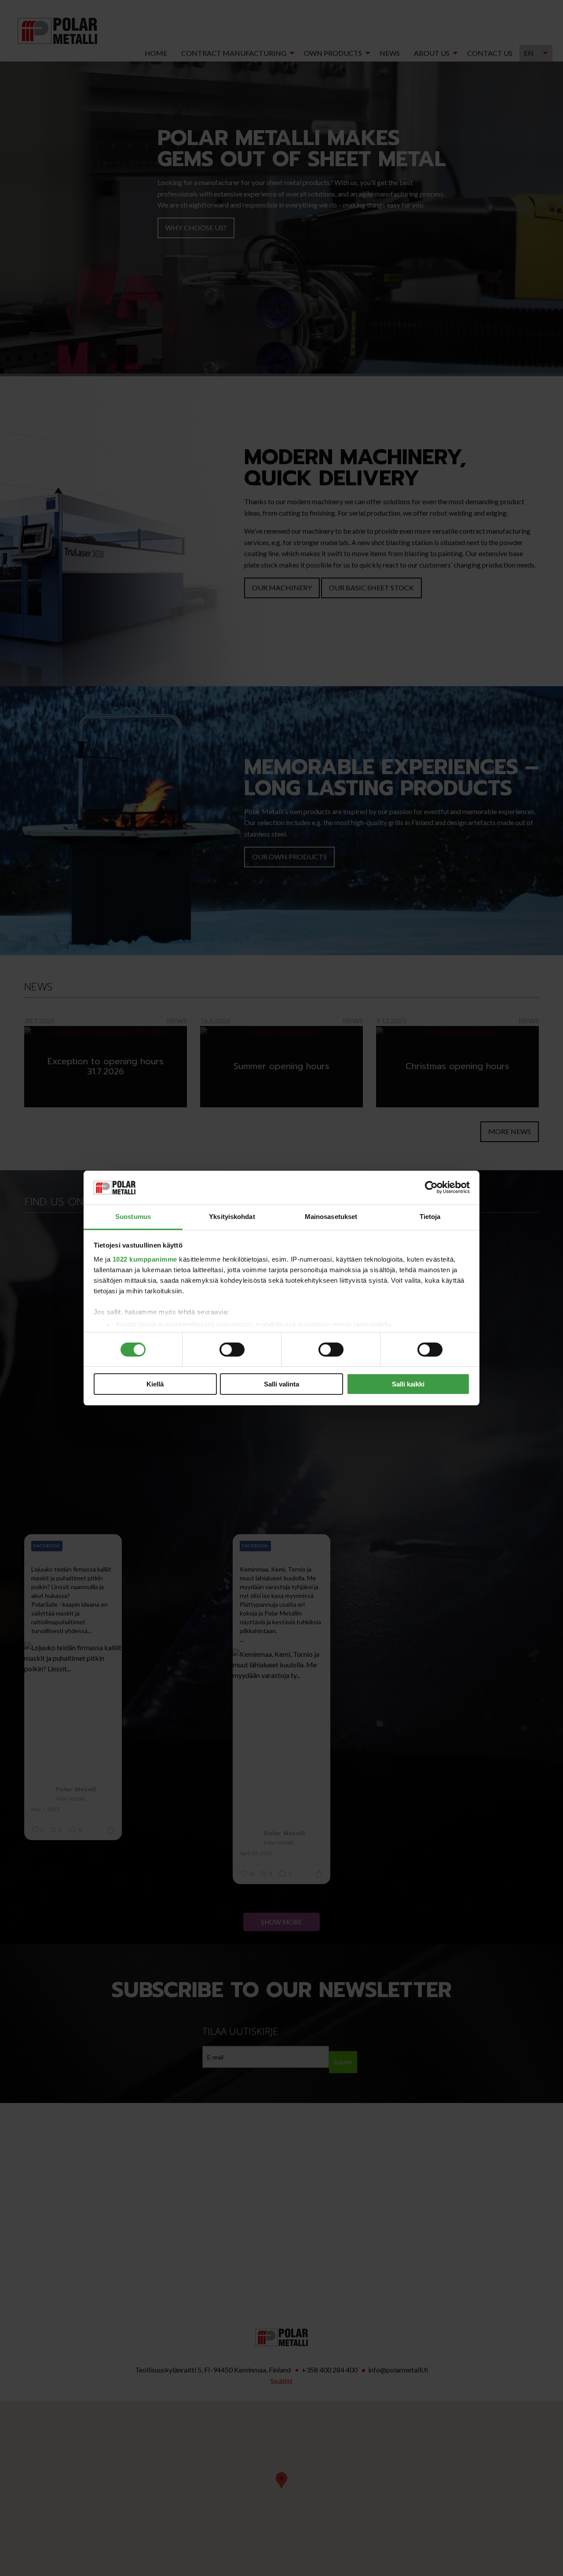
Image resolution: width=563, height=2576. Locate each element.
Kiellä (155, 1384)
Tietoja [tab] (430, 1217)
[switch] (232, 1350)
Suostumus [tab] (133, 1217)
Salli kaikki (408, 1384)
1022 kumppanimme (145, 1259)
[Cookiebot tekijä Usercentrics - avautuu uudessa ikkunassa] (431, 1188)
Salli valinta (281, 1384)
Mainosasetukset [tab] (331, 1217)
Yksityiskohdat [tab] (232, 1217)
